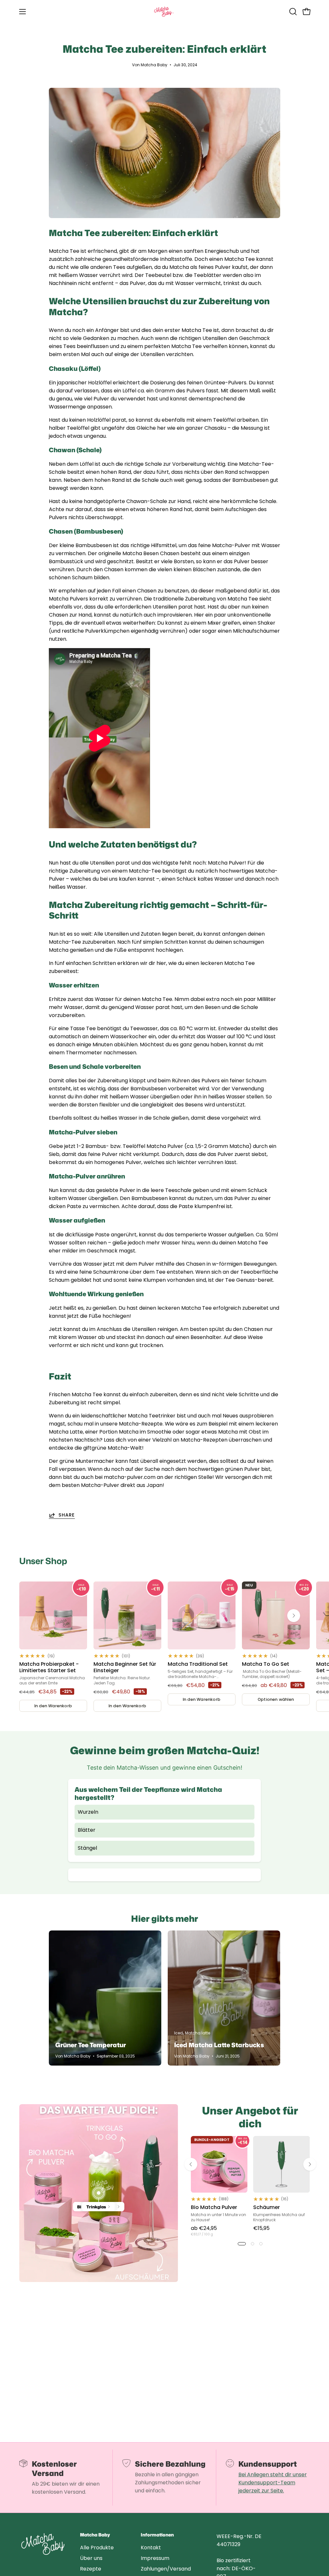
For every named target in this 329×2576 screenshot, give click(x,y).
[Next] (294, 1616)
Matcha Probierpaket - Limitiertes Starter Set (49, 1667)
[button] (292, 12)
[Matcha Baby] (164, 12)
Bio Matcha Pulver (214, 2207)
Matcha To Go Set (266, 1664)
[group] (164, 1647)
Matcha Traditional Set (198, 1664)
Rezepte (91, 2569)
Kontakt (151, 2548)
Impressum (155, 2558)
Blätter (87, 1830)
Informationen (157, 2535)
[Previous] (191, 2164)
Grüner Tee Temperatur (91, 2045)
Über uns (91, 2558)
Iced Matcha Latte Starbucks (219, 2045)
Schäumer (267, 2207)
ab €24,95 (204, 2230)
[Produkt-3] (99, 2193)
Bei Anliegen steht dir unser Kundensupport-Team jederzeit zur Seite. (273, 2483)
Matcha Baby (95, 2535)
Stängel (87, 1848)
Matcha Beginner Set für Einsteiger (125, 1667)
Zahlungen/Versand (166, 2569)
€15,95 (261, 2228)
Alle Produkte (97, 2548)
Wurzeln (88, 1812)
